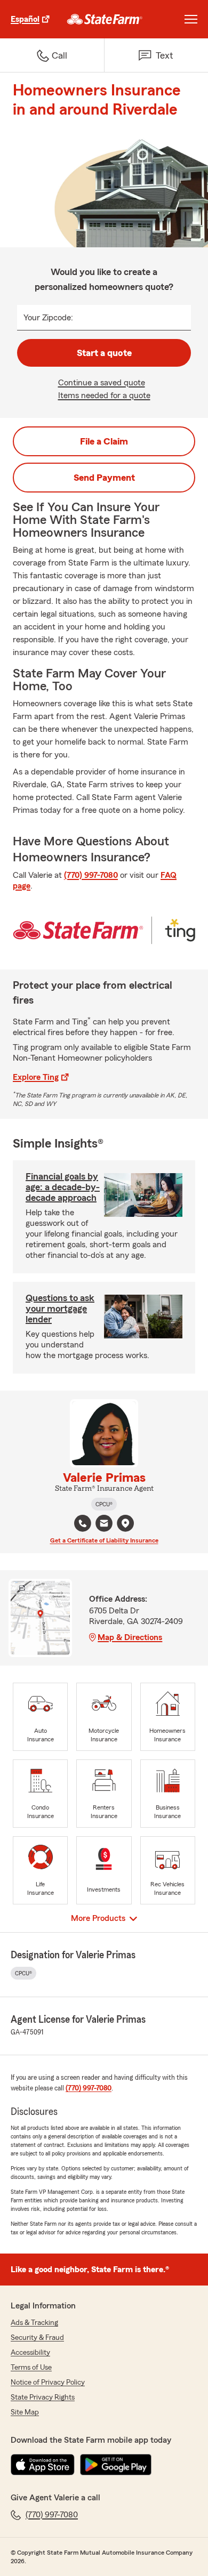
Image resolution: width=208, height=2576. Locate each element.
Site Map (25, 2412)
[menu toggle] (191, 19)
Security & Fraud (37, 2338)
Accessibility (30, 2353)
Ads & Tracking (34, 2323)
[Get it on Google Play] (116, 2465)
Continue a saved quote (102, 383)
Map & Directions (130, 1637)
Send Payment (104, 478)
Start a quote (104, 353)
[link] (105, 19)
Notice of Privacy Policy (48, 2383)
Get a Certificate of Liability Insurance (104, 1540)
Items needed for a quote (104, 395)
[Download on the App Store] (43, 2465)
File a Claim (104, 441)
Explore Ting (36, 1077)
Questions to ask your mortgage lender (60, 1309)
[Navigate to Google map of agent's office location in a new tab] (125, 1523)
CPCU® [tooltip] (104, 1504)
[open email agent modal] (104, 1525)
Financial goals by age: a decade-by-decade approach (63, 1187)
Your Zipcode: (48, 318)
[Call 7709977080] (83, 1523)
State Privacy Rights (43, 2397)
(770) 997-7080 (91, 875)
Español (25, 19)
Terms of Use (31, 2368)
